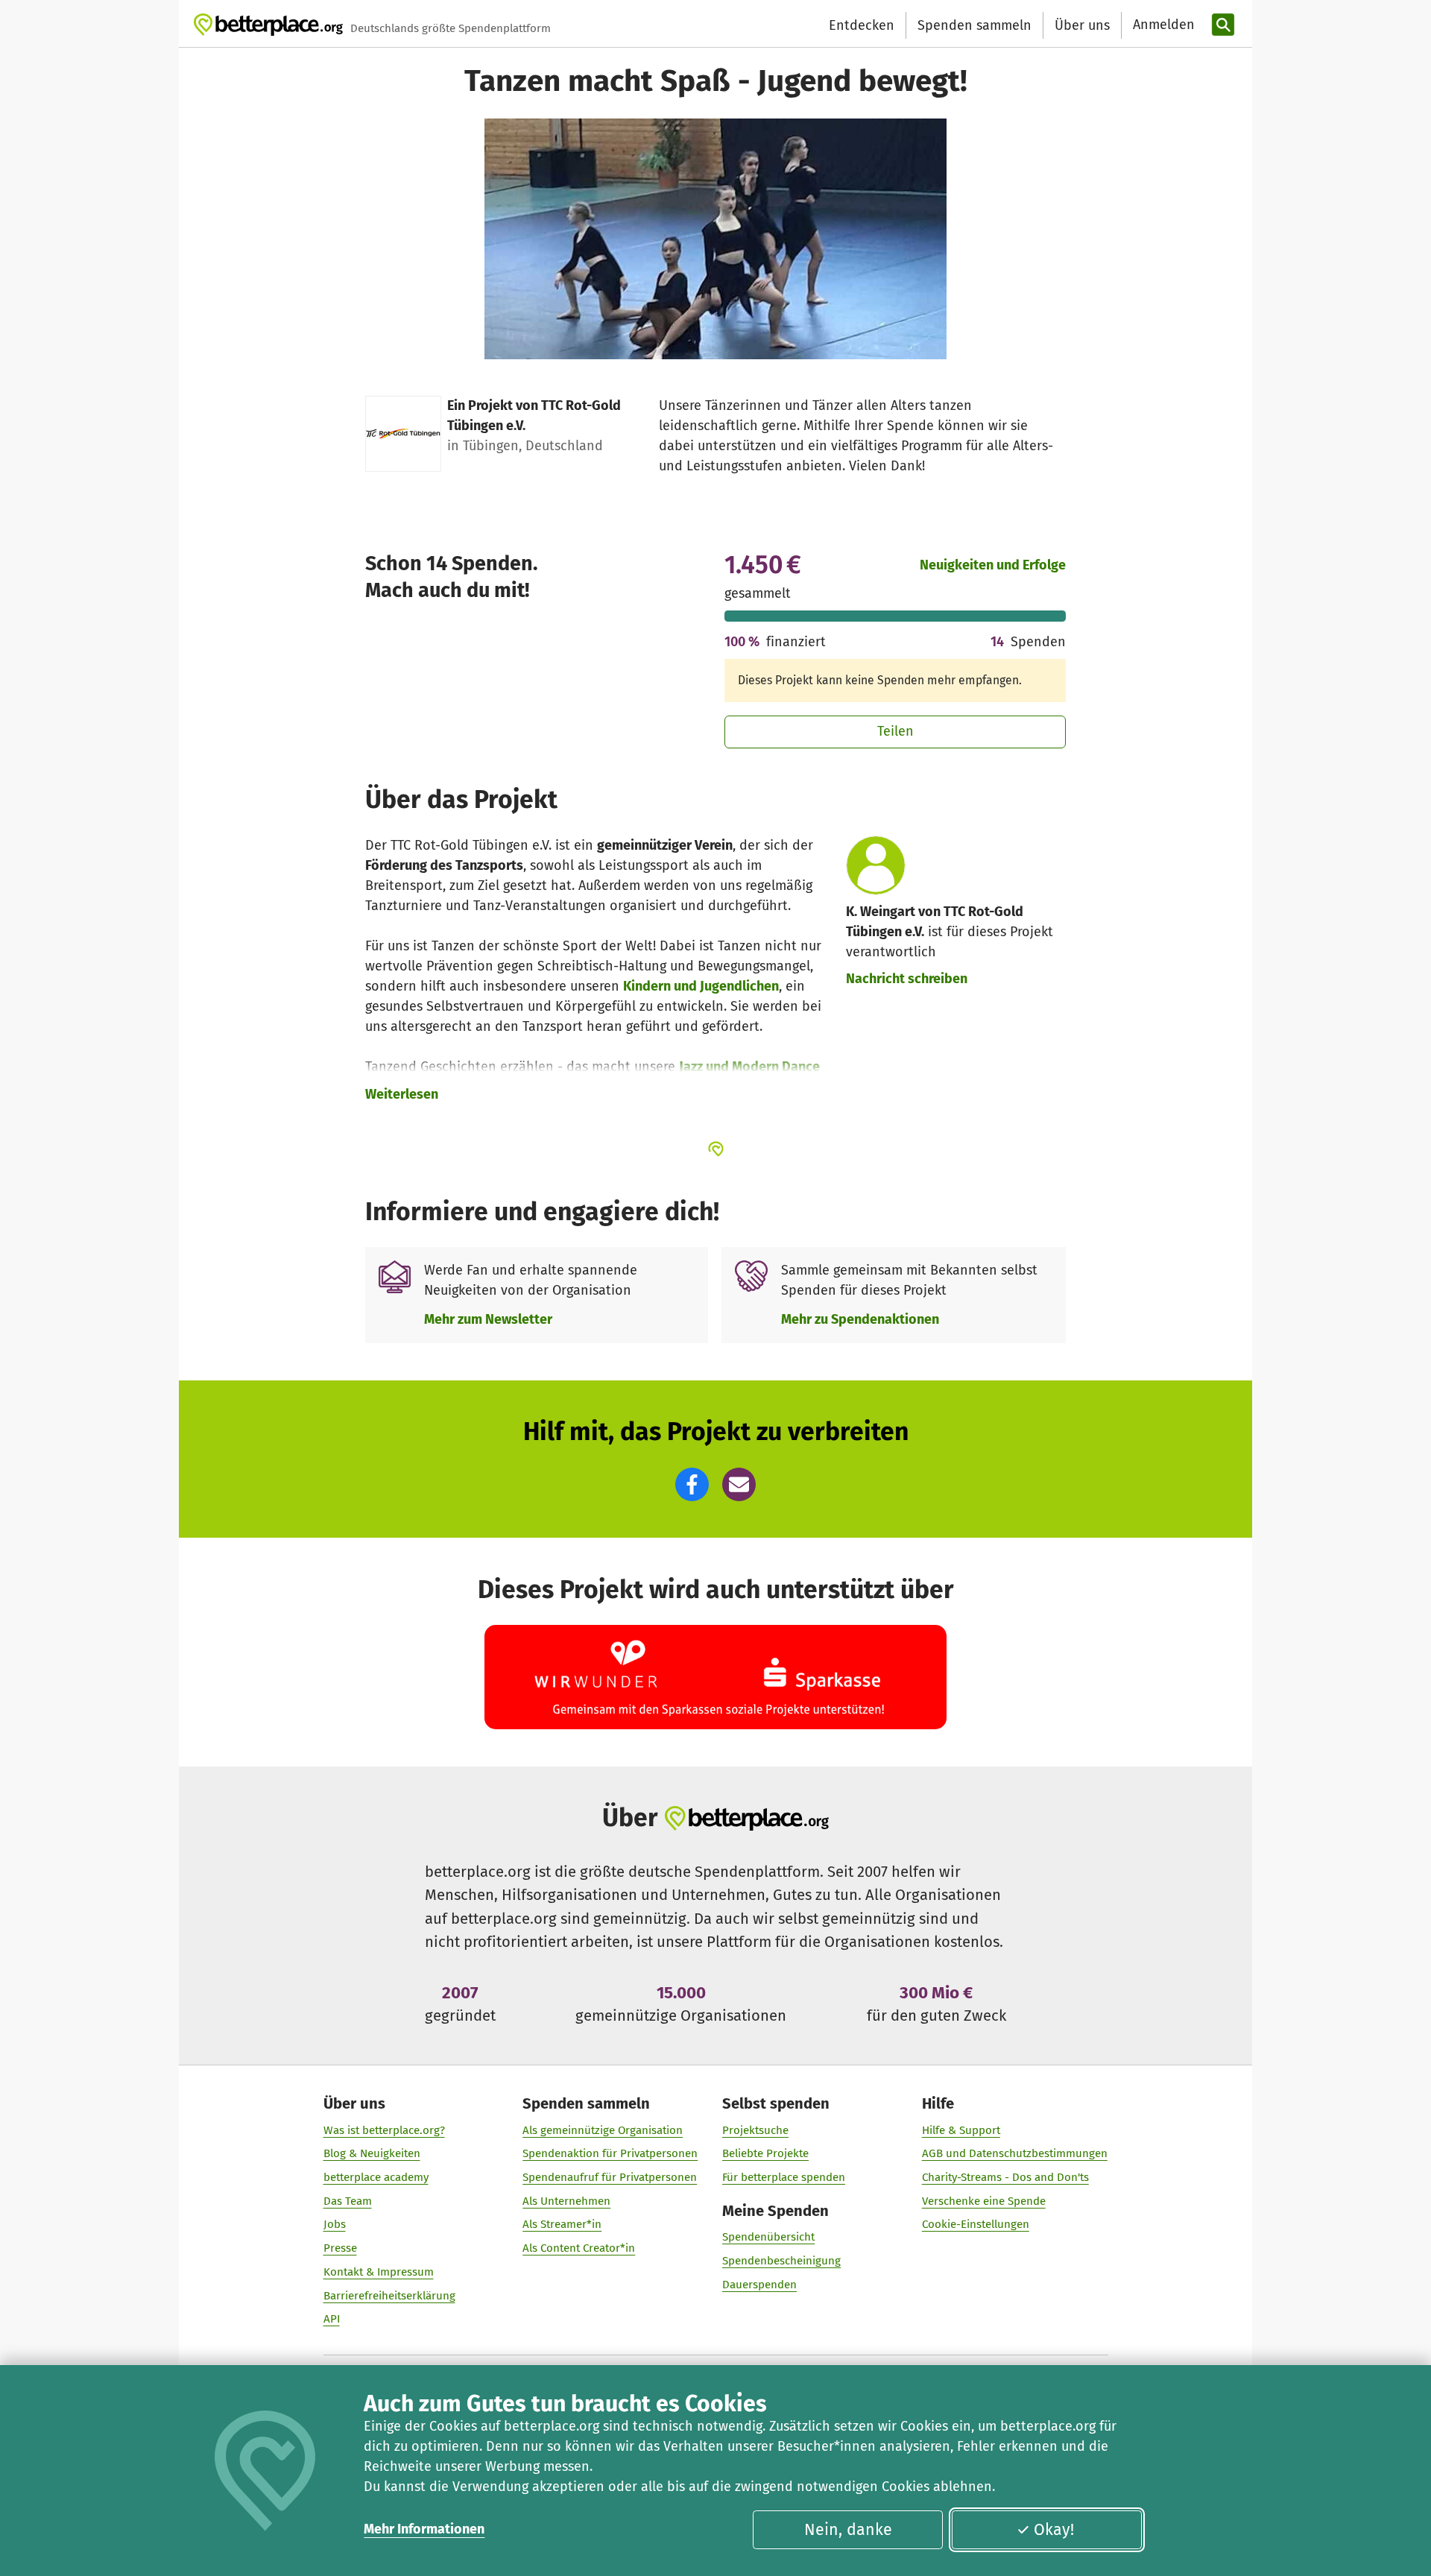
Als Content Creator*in (579, 2248)
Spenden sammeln (974, 25)
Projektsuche (755, 2130)
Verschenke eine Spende (984, 2201)
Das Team (348, 2201)
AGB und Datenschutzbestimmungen (1015, 2153)
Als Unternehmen (566, 2201)
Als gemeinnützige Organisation (603, 2130)
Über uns (1082, 25)
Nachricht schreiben (907, 979)
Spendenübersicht (768, 2237)
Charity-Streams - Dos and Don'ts (1005, 2177)
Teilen (895, 731)
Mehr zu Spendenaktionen (860, 1319)
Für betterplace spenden (784, 2177)
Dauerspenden (759, 2285)
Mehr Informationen (424, 2529)
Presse (340, 2248)
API (332, 2319)
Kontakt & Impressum (379, 2272)
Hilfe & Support (961, 2130)
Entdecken (862, 25)
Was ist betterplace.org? (384, 2130)
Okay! (1054, 2530)
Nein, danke (848, 2530)
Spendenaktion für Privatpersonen (610, 2153)
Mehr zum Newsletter (488, 1319)
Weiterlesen (402, 1094)
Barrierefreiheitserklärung (389, 2296)
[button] (692, 1484)
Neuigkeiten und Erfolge (993, 565)
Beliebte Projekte (765, 2153)
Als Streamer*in (562, 2224)
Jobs (335, 2224)
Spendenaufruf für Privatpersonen (610, 2177)
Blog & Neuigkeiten (372, 2153)
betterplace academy (376, 2177)
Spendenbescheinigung (781, 2261)
